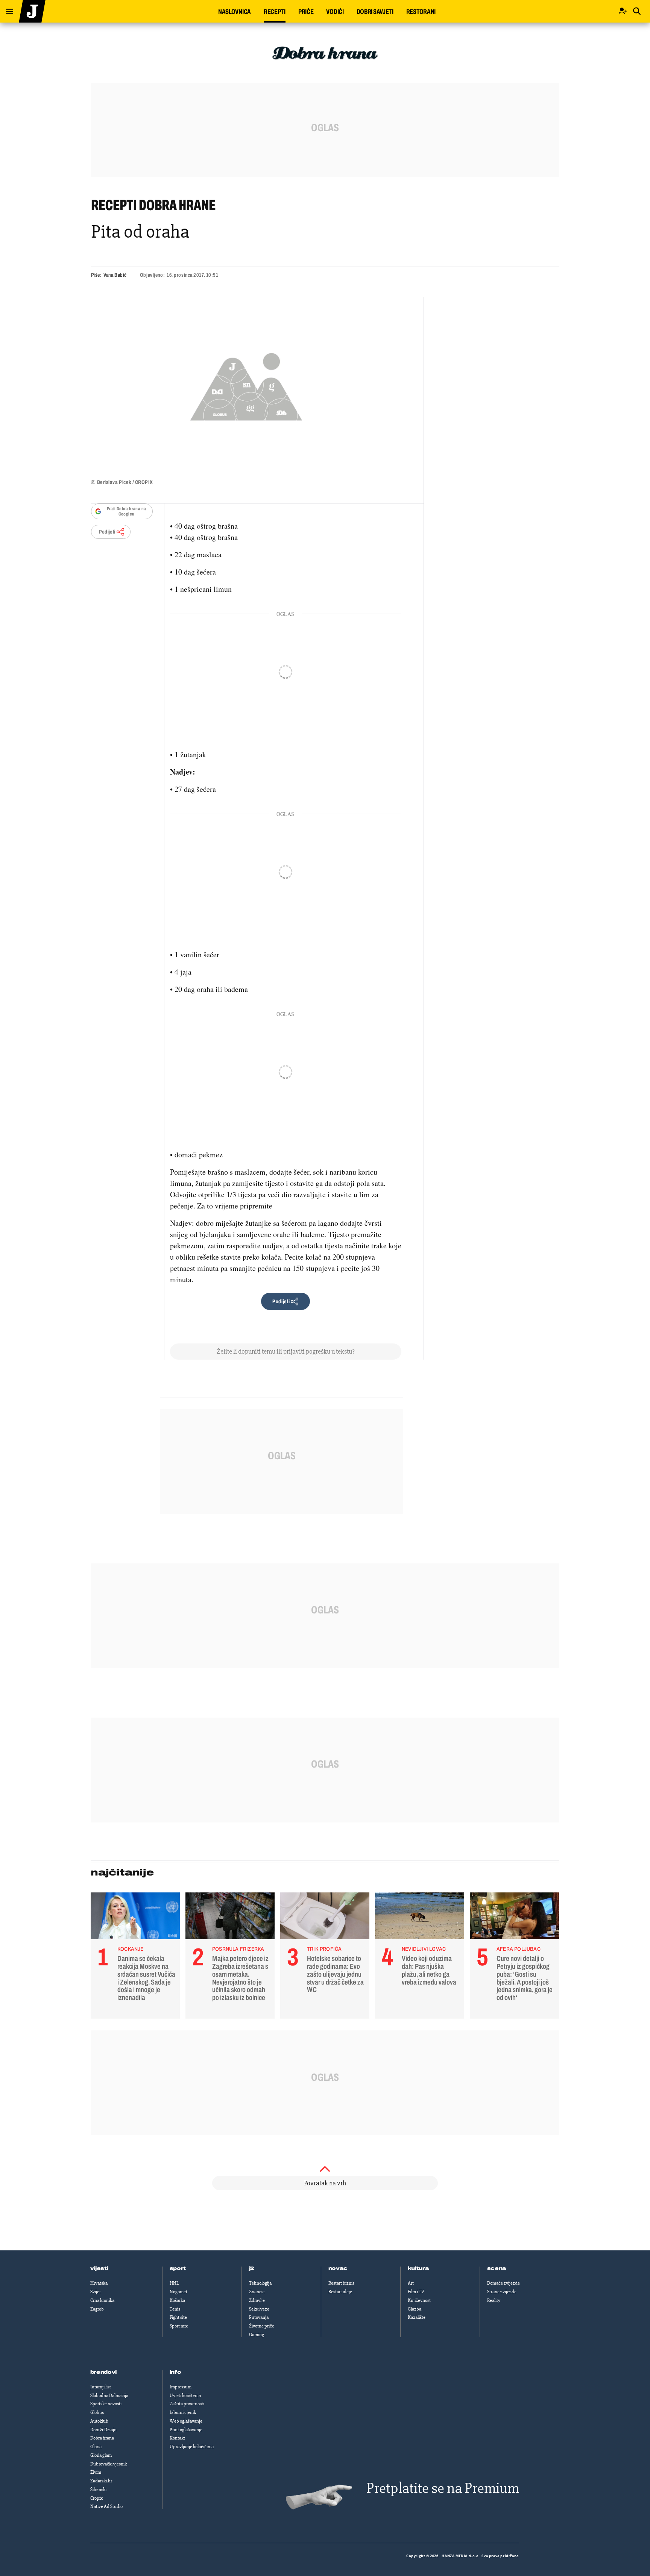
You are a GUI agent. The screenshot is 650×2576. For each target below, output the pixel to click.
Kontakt (177, 2438)
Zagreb (97, 2309)
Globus (97, 2412)
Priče (306, 12)
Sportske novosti (106, 2404)
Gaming (257, 2335)
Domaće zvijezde (503, 2283)
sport (178, 2268)
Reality (494, 2300)
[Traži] (637, 11)
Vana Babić (115, 275)
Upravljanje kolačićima (192, 2447)
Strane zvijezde (502, 2292)
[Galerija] (246, 384)
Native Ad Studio (106, 2506)
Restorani (421, 12)
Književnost (419, 2300)
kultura (418, 2268)
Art (411, 2283)
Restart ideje (340, 2292)
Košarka (177, 2300)
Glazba (415, 2309)
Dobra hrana (102, 2438)
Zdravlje (257, 2300)
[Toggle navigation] (7, 10)
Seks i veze (259, 2309)
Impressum (181, 2387)
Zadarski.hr (101, 2481)
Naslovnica (235, 12)
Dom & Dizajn (103, 2430)
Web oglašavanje (186, 2421)
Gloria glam (101, 2455)
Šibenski (98, 2490)
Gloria (96, 2447)
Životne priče (262, 2326)
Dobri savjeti (375, 12)
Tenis (175, 2309)
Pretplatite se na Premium (443, 2488)
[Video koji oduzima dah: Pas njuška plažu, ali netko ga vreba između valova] (420, 1918)
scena (497, 2268)
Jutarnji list (101, 2387)
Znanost (257, 2292)
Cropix (96, 2498)
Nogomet (178, 2292)
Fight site (178, 2317)
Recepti (275, 12)
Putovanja (259, 2317)
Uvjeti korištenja (185, 2396)
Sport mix (179, 2326)
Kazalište (417, 2317)
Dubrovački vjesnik (109, 2464)
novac (338, 2268)
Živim (96, 2472)
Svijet (96, 2292)
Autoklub (99, 2421)
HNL (174, 2283)
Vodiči (335, 12)
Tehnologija (260, 2283)
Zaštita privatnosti (187, 2404)
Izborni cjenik (183, 2412)
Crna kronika (102, 2300)
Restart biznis (341, 2283)
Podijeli (107, 532)
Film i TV (416, 2292)
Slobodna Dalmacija (109, 2396)
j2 (252, 2268)
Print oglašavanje (186, 2430)
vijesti (99, 2268)
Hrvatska (99, 2283)
